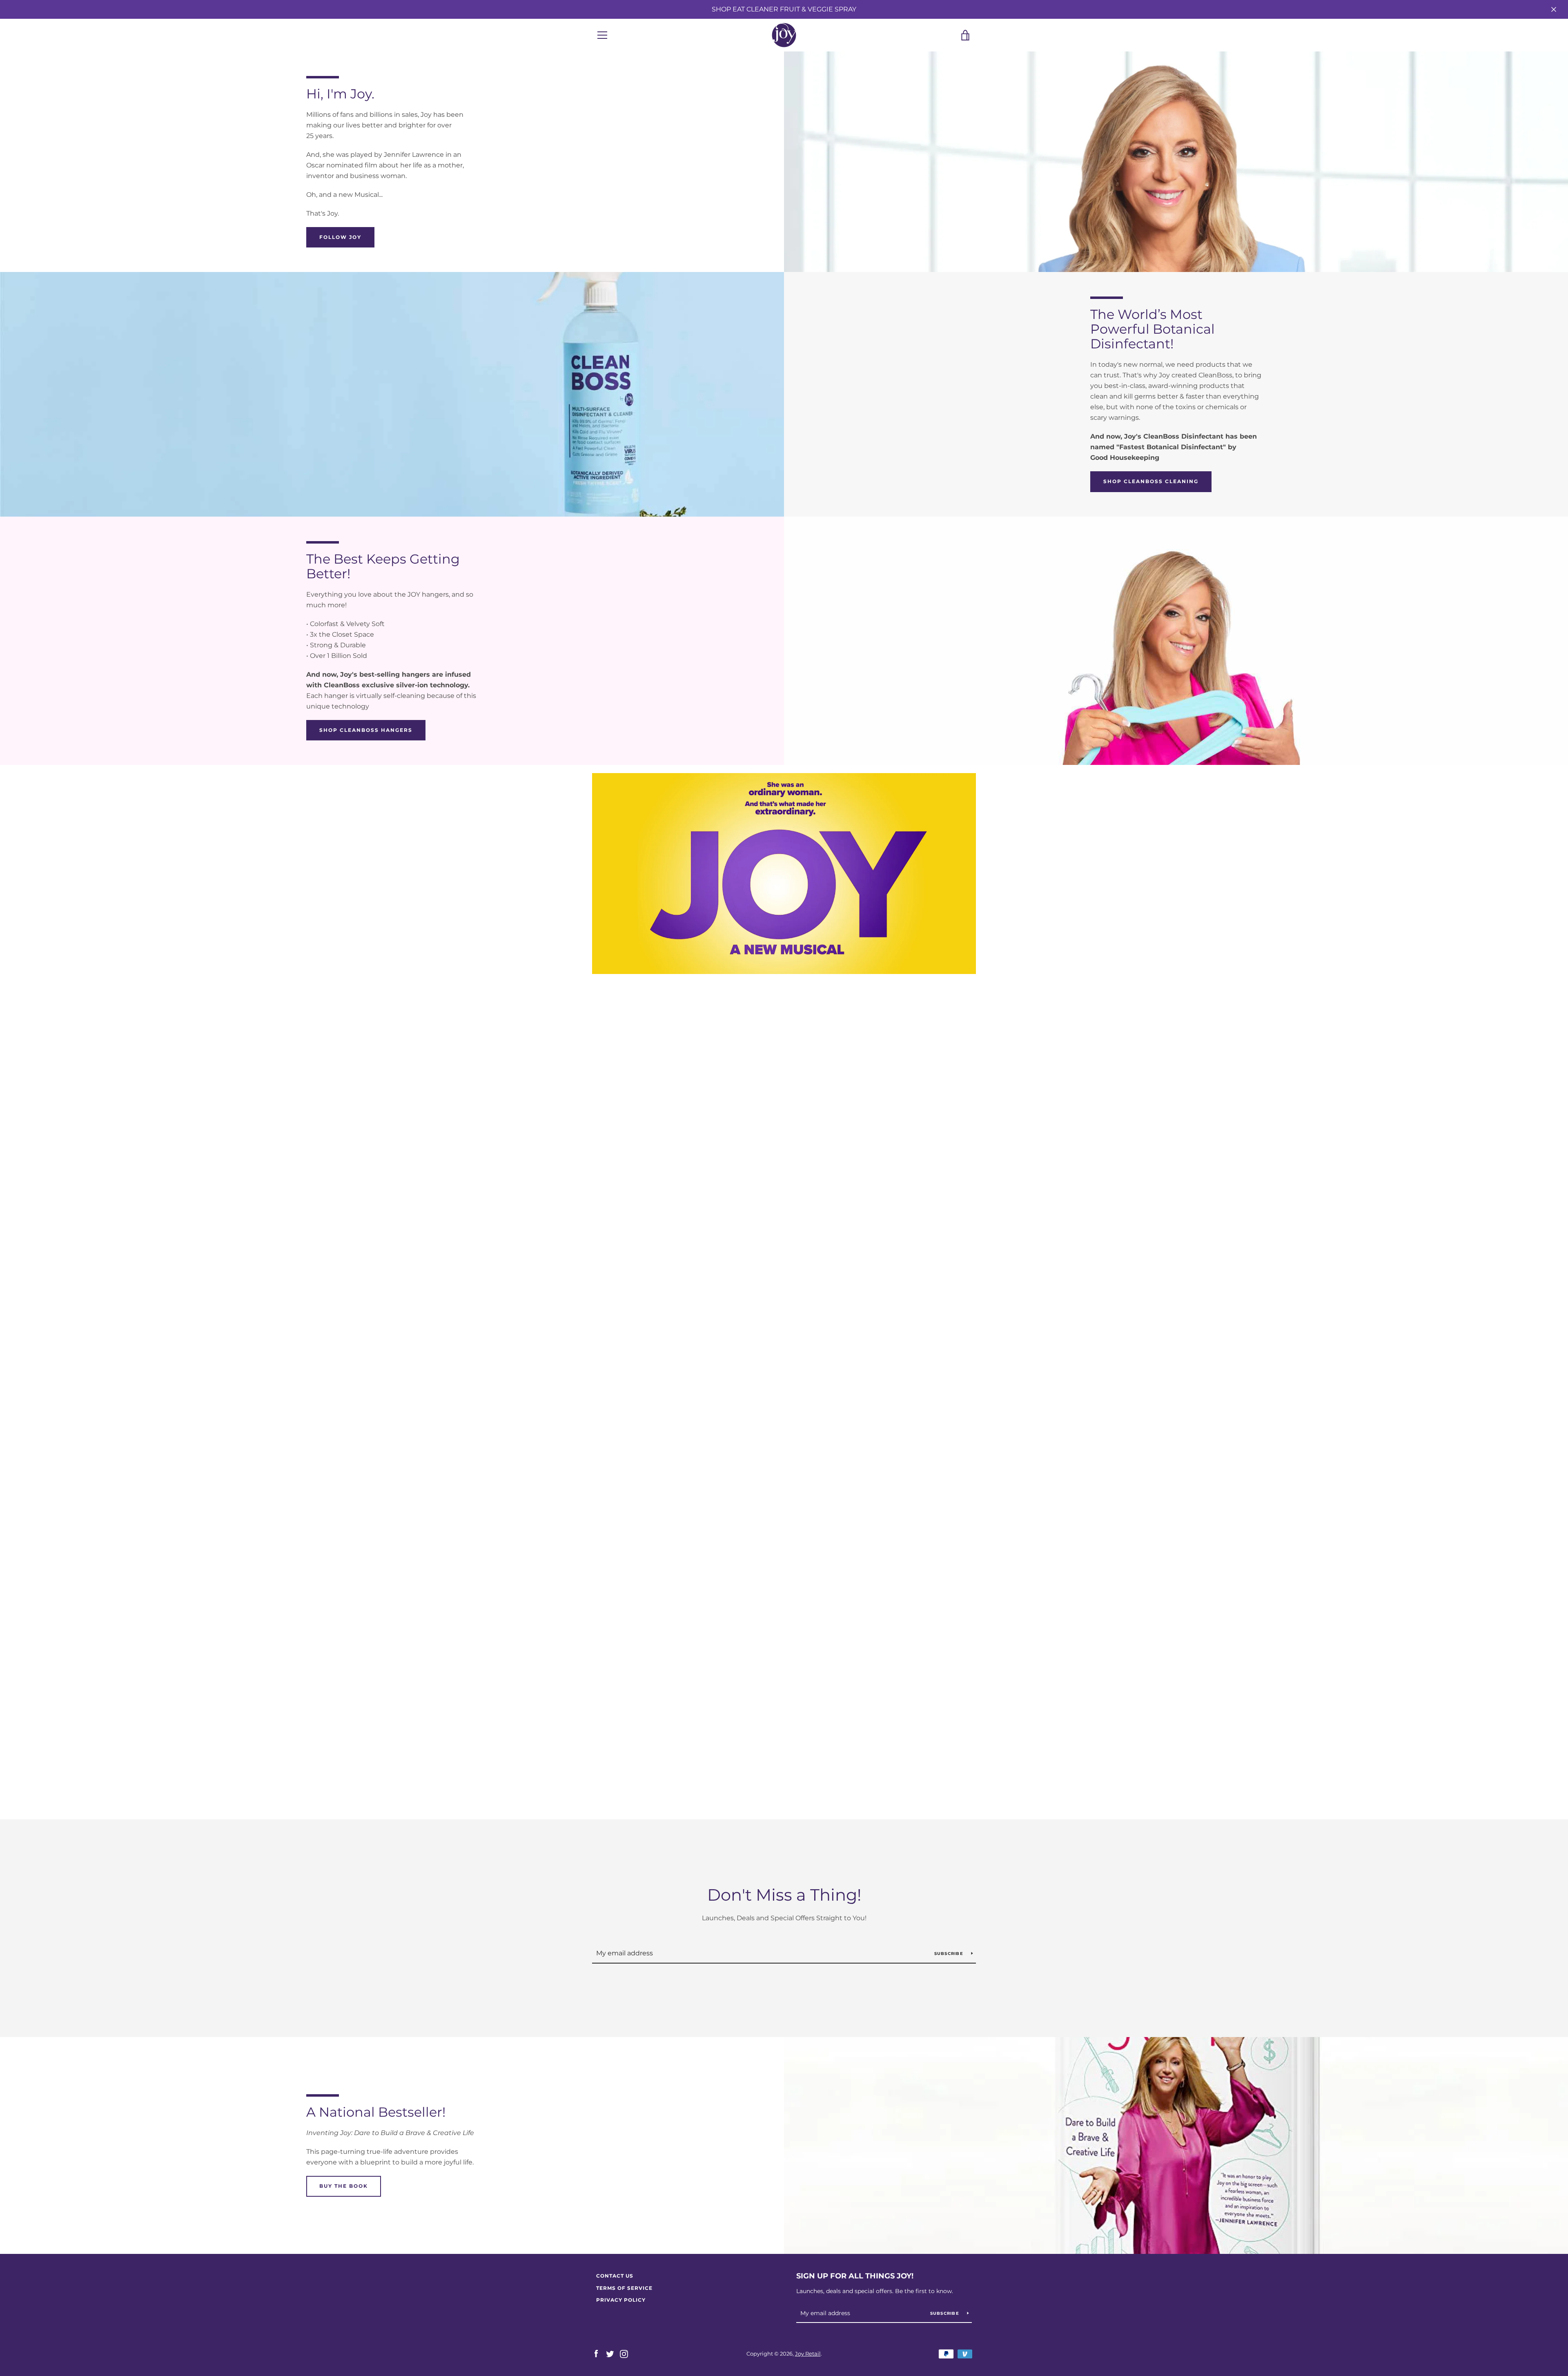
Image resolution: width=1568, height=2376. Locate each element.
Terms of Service (624, 2288)
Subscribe (950, 1954)
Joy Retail (808, 2354)
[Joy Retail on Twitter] (610, 2353)
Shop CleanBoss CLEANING (1151, 481)
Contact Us (615, 2276)
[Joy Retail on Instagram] (624, 2353)
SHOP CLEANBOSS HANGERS (366, 730)
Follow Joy (340, 237)
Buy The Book (344, 2186)
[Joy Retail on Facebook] (596, 2353)
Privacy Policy (621, 2300)
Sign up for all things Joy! (855, 2276)
